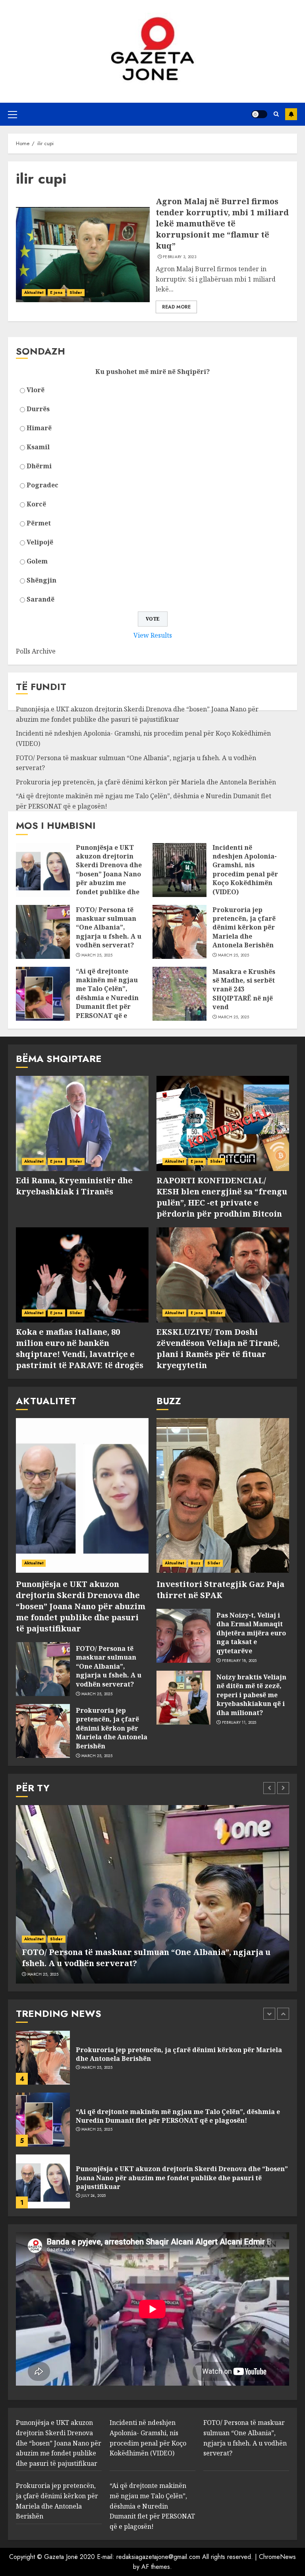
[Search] (276, 114)
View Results (153, 635)
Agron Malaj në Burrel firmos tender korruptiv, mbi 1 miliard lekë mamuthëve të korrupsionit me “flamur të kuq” (222, 223)
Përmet (39, 523)
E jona (56, 292)
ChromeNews (277, 2557)
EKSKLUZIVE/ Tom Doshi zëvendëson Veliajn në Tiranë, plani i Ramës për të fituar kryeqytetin (218, 1348)
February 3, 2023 (180, 257)
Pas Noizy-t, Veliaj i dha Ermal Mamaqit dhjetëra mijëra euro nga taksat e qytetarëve (251, 1633)
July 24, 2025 (94, 2134)
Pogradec (42, 485)
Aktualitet (34, 292)
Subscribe (291, 114)
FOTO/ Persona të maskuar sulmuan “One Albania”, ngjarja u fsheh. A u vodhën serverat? (109, 928)
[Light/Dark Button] (259, 114)
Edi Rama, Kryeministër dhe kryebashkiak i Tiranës (74, 1186)
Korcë (36, 504)
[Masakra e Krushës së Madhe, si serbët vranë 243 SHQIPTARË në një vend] (180, 994)
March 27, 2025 (97, 2191)
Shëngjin (42, 580)
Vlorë (36, 390)
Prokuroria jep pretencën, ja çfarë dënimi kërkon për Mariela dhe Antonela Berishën (146, 782)
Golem (37, 561)
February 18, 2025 (239, 1661)
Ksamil (38, 447)
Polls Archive (36, 651)
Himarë (39, 428)
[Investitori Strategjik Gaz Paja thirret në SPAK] (223, 1495)
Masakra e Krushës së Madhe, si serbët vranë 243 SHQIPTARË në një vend (244, 989)
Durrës (38, 409)
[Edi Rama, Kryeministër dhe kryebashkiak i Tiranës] (82, 1123)
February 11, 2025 (239, 1723)
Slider (76, 292)
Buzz (196, 1563)
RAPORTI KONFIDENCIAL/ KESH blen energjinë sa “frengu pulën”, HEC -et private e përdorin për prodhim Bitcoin (222, 1197)
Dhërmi (39, 466)
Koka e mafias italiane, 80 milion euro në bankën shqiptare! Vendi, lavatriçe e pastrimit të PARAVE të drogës (80, 1348)
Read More (176, 307)
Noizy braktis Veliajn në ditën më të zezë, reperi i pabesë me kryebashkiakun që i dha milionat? (251, 1695)
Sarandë (41, 599)
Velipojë (40, 542)
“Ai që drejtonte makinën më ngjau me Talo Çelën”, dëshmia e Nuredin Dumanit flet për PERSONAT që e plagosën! (107, 998)
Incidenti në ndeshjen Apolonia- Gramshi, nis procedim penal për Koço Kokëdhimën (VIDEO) (245, 870)
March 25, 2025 (97, 955)
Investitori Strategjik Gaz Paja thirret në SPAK (220, 1590)
